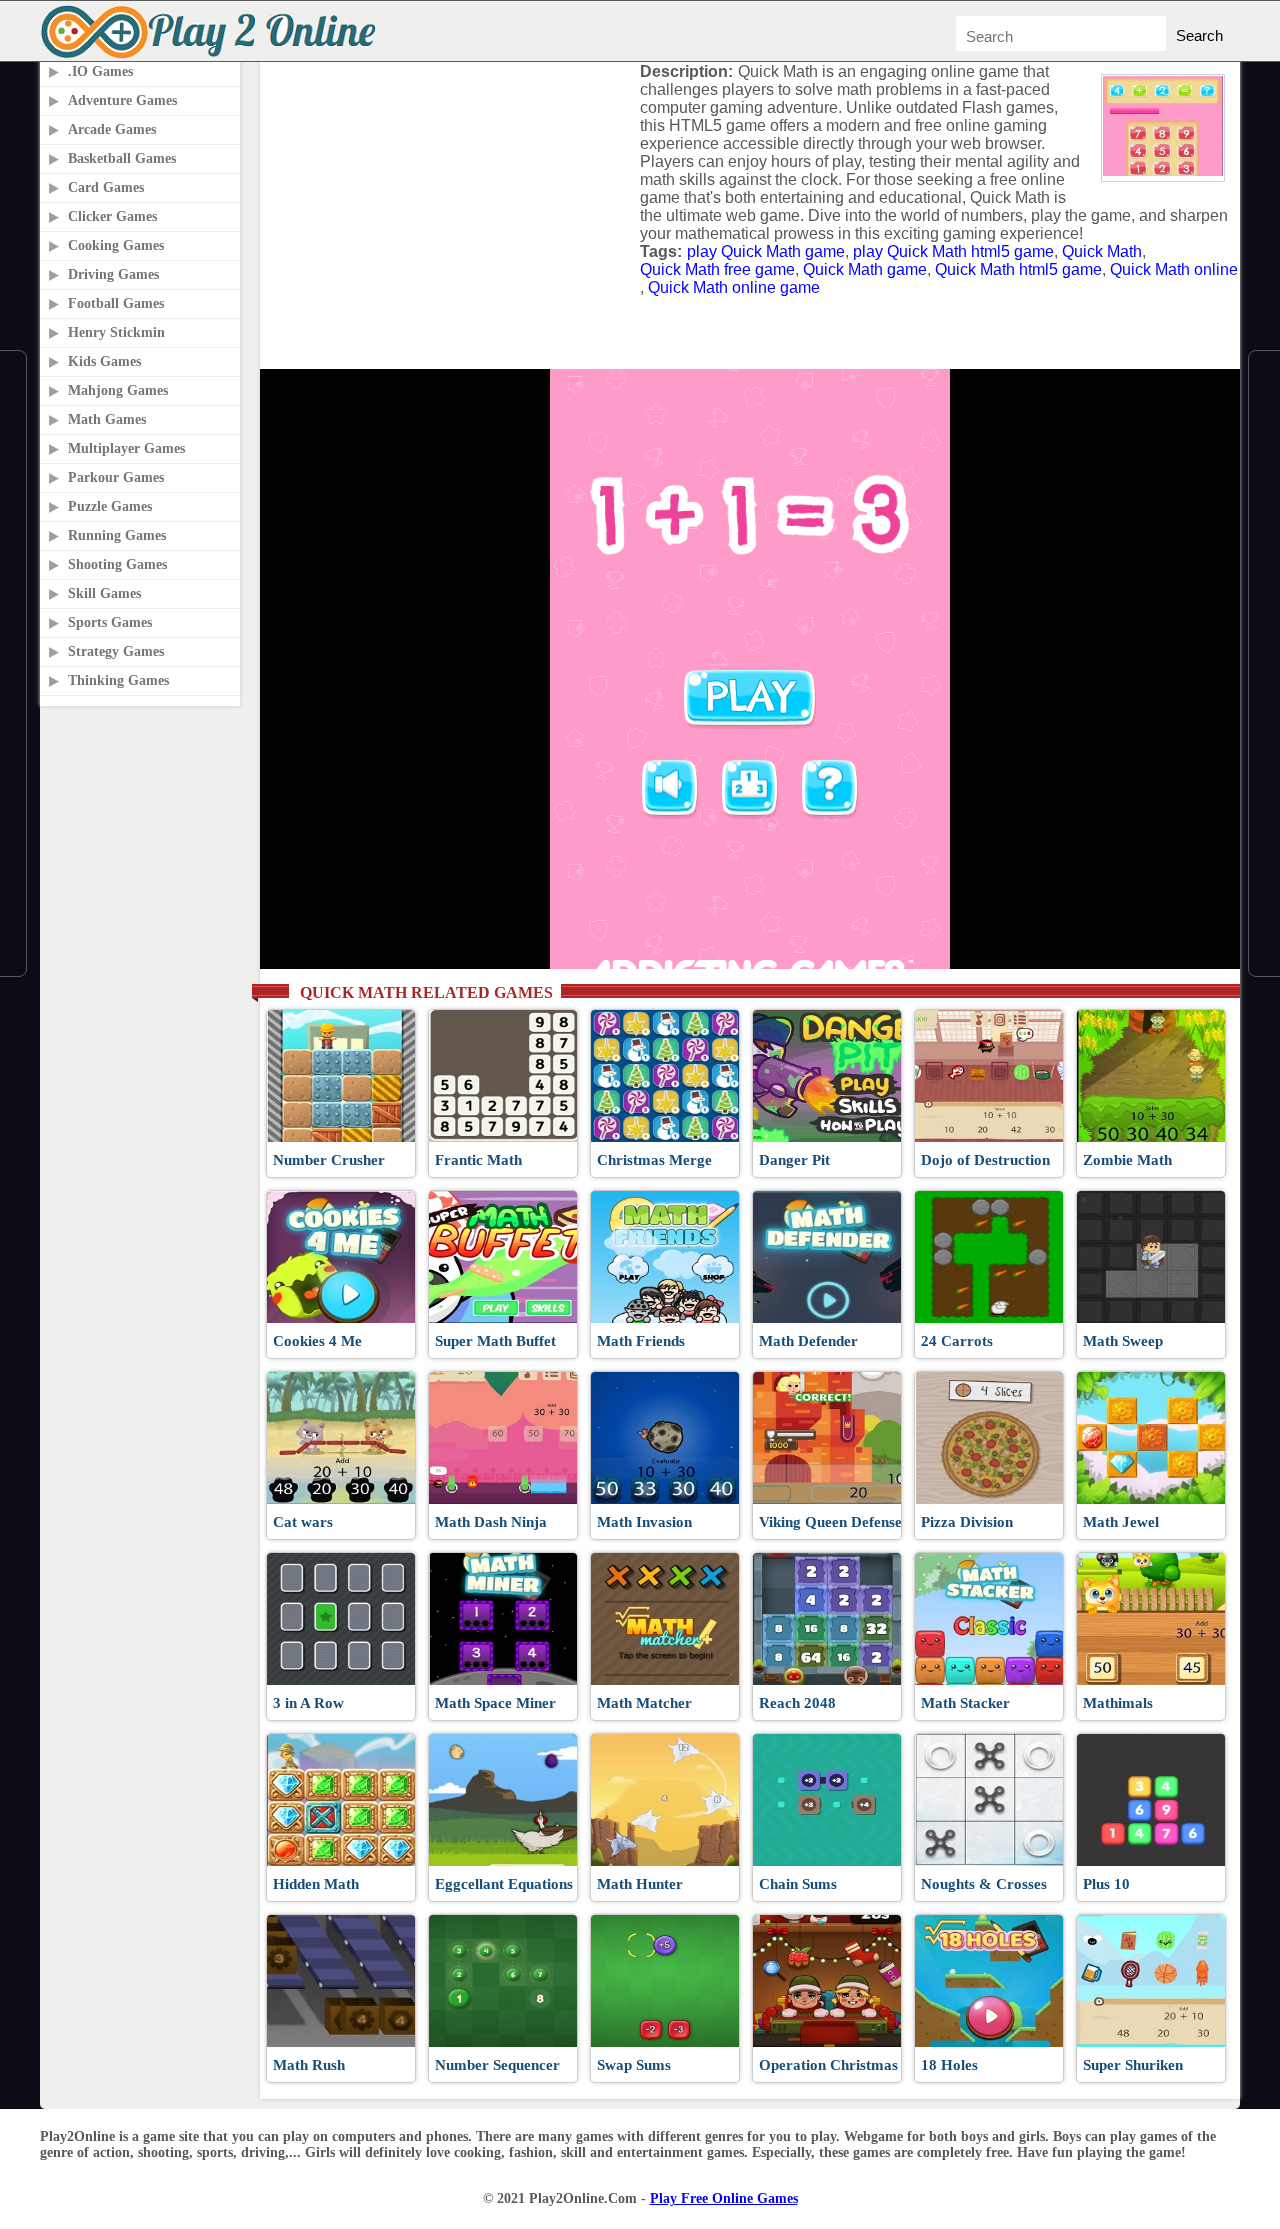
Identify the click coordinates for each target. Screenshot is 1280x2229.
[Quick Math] (1163, 170)
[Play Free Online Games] (212, 55)
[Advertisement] (443, 189)
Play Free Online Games (724, 2198)
